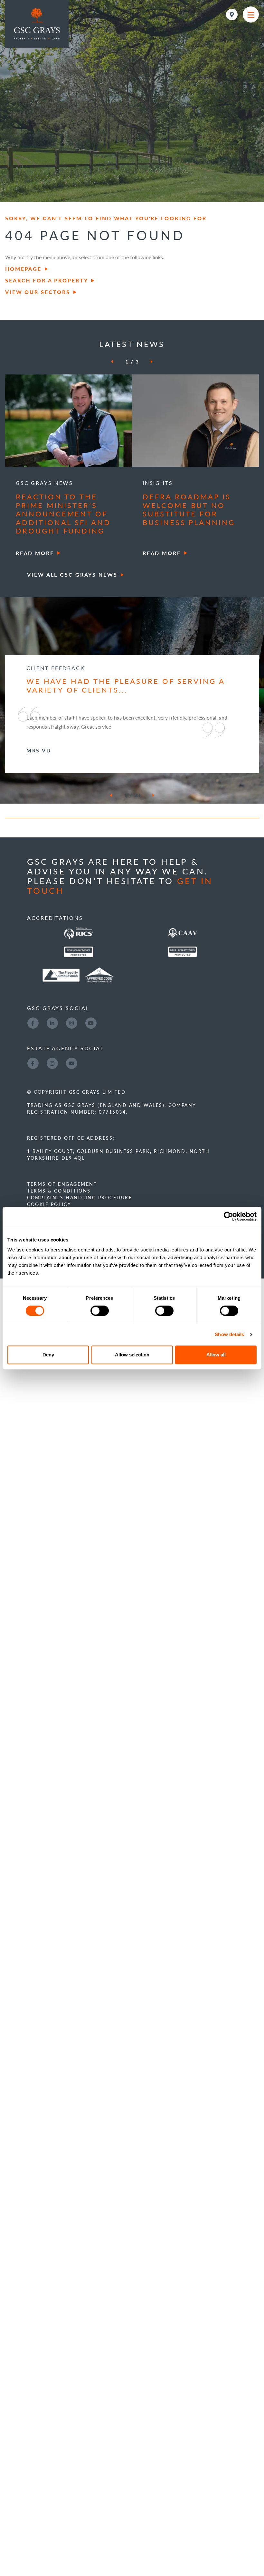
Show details (229, 1334)
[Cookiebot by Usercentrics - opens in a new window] (228, 1216)
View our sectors (38, 292)
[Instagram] (71, 1077)
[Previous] (116, 362)
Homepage (23, 269)
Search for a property (47, 280)
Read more (35, 553)
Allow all (216, 1355)
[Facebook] (33, 1077)
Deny (48, 1355)
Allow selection (132, 1355)
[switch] (100, 1311)
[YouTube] (91, 1077)
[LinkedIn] (52, 1077)
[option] (69, 467)
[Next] (147, 362)
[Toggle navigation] (251, 14)
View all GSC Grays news (72, 575)
